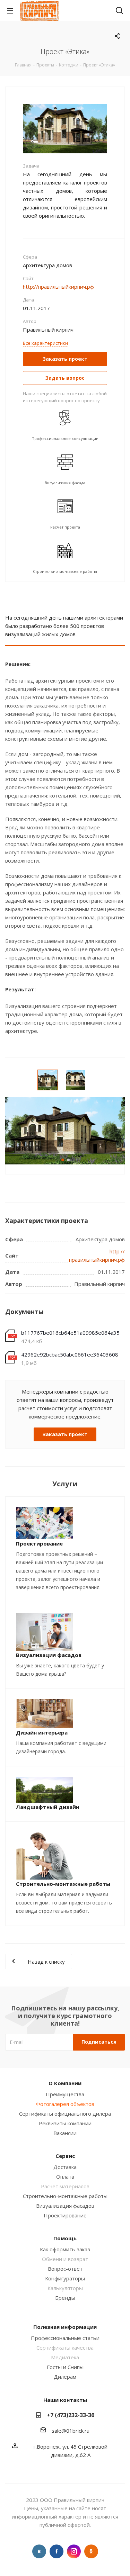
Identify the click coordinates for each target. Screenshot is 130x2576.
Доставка (65, 2167)
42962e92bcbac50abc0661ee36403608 (70, 1354)
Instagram (74, 2551)
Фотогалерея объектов (65, 2104)
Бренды (65, 2298)
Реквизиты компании (65, 2123)
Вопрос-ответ (65, 2269)
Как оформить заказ (65, 2249)
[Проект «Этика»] (65, 128)
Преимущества (65, 2094)
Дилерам (65, 2377)
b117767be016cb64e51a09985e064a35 (70, 1333)
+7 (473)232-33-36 (71, 2415)
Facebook (57, 2551)
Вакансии (65, 2133)
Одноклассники (91, 2551)
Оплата (65, 2177)
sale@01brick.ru (71, 2431)
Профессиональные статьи (65, 2338)
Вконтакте (39, 2551)
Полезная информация (65, 2327)
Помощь (65, 2238)
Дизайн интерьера (42, 1732)
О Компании (65, 2083)
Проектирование (39, 1543)
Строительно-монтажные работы (63, 1884)
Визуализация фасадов (49, 1655)
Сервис (65, 2156)
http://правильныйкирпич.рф (58, 287)
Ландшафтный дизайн (47, 1807)
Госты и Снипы (65, 2367)
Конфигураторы (65, 2278)
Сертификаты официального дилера (65, 2114)
